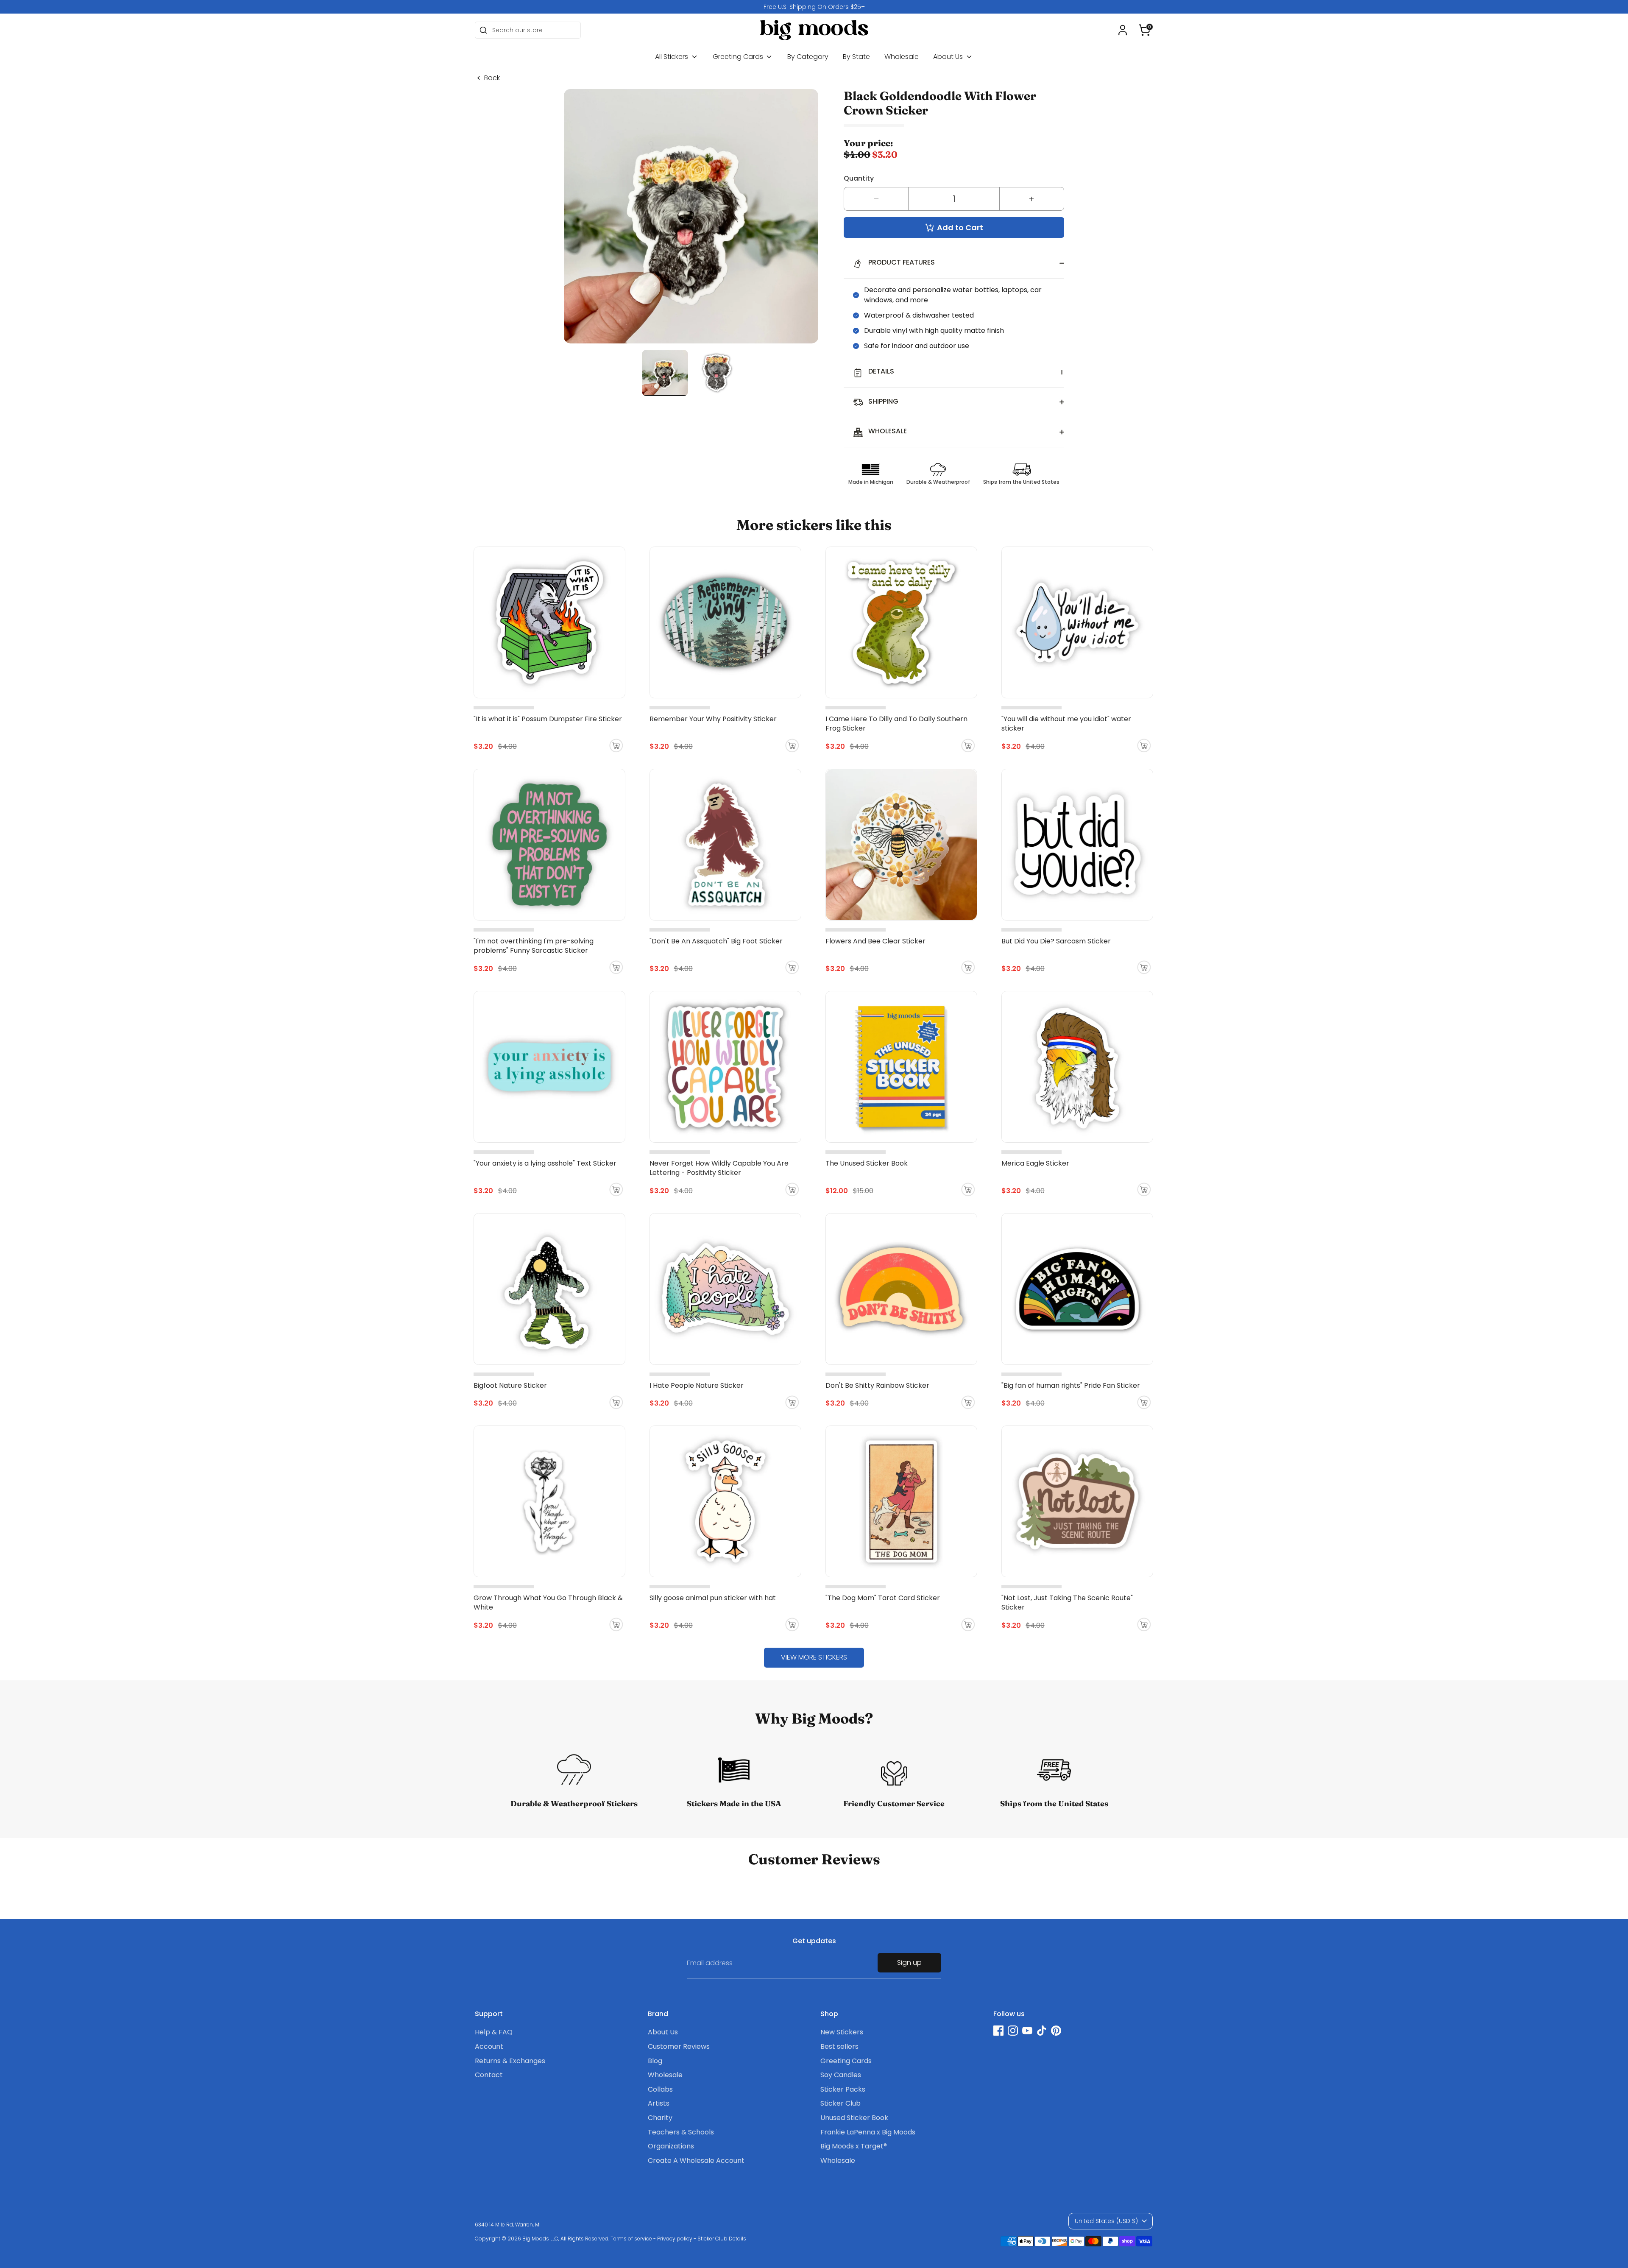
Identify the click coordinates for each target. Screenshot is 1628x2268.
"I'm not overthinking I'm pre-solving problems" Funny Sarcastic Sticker (534, 946)
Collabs (660, 2089)
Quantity (859, 178)
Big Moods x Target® (854, 2146)
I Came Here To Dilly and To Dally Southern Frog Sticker (896, 724)
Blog (655, 2061)
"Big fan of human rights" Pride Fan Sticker (1071, 1385)
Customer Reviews (679, 2046)
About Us (949, 57)
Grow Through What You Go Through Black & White (548, 1603)
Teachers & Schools (681, 2132)
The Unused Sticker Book (867, 1163)
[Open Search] (483, 30)
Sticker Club (840, 2103)
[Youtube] (1027, 2031)
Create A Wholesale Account (696, 2161)
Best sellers (839, 2046)
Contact (489, 2075)
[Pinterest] (1056, 2031)
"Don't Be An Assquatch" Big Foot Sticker (716, 941)
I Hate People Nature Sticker (697, 1385)
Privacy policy (675, 2239)
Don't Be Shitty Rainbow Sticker (877, 1385)
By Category (808, 57)
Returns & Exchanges (510, 2061)
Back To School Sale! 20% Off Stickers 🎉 (814, 7)
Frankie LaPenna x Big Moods (868, 2132)
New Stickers (842, 2032)
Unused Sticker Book (854, 2118)
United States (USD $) (1106, 2221)
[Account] (1123, 30)
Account (489, 2046)
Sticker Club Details (722, 2239)
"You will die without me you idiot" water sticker (1066, 724)
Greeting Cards (739, 57)
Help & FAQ (494, 2032)
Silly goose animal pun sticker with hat (713, 1598)
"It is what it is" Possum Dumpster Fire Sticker (548, 719)
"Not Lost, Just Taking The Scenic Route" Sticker (1067, 1603)
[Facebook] (998, 2031)
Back (492, 78)
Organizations (671, 2146)
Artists (659, 2103)
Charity (660, 2118)
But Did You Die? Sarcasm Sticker (1056, 941)
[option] (814, 7)
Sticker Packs (843, 2089)
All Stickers (672, 57)
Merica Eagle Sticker (1035, 1163)
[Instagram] (1013, 2031)
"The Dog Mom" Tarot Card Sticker (883, 1598)
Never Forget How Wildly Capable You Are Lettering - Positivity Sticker (719, 1168)
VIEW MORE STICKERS (814, 1657)
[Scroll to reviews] (954, 126)
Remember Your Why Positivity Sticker (713, 719)
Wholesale (902, 57)
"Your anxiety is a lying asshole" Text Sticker (545, 1163)
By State (856, 57)
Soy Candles (841, 2075)
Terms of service (631, 2239)
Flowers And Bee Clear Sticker (875, 941)
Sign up (909, 1963)
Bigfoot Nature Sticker (510, 1385)
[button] (1145, 30)
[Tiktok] (1042, 2031)
